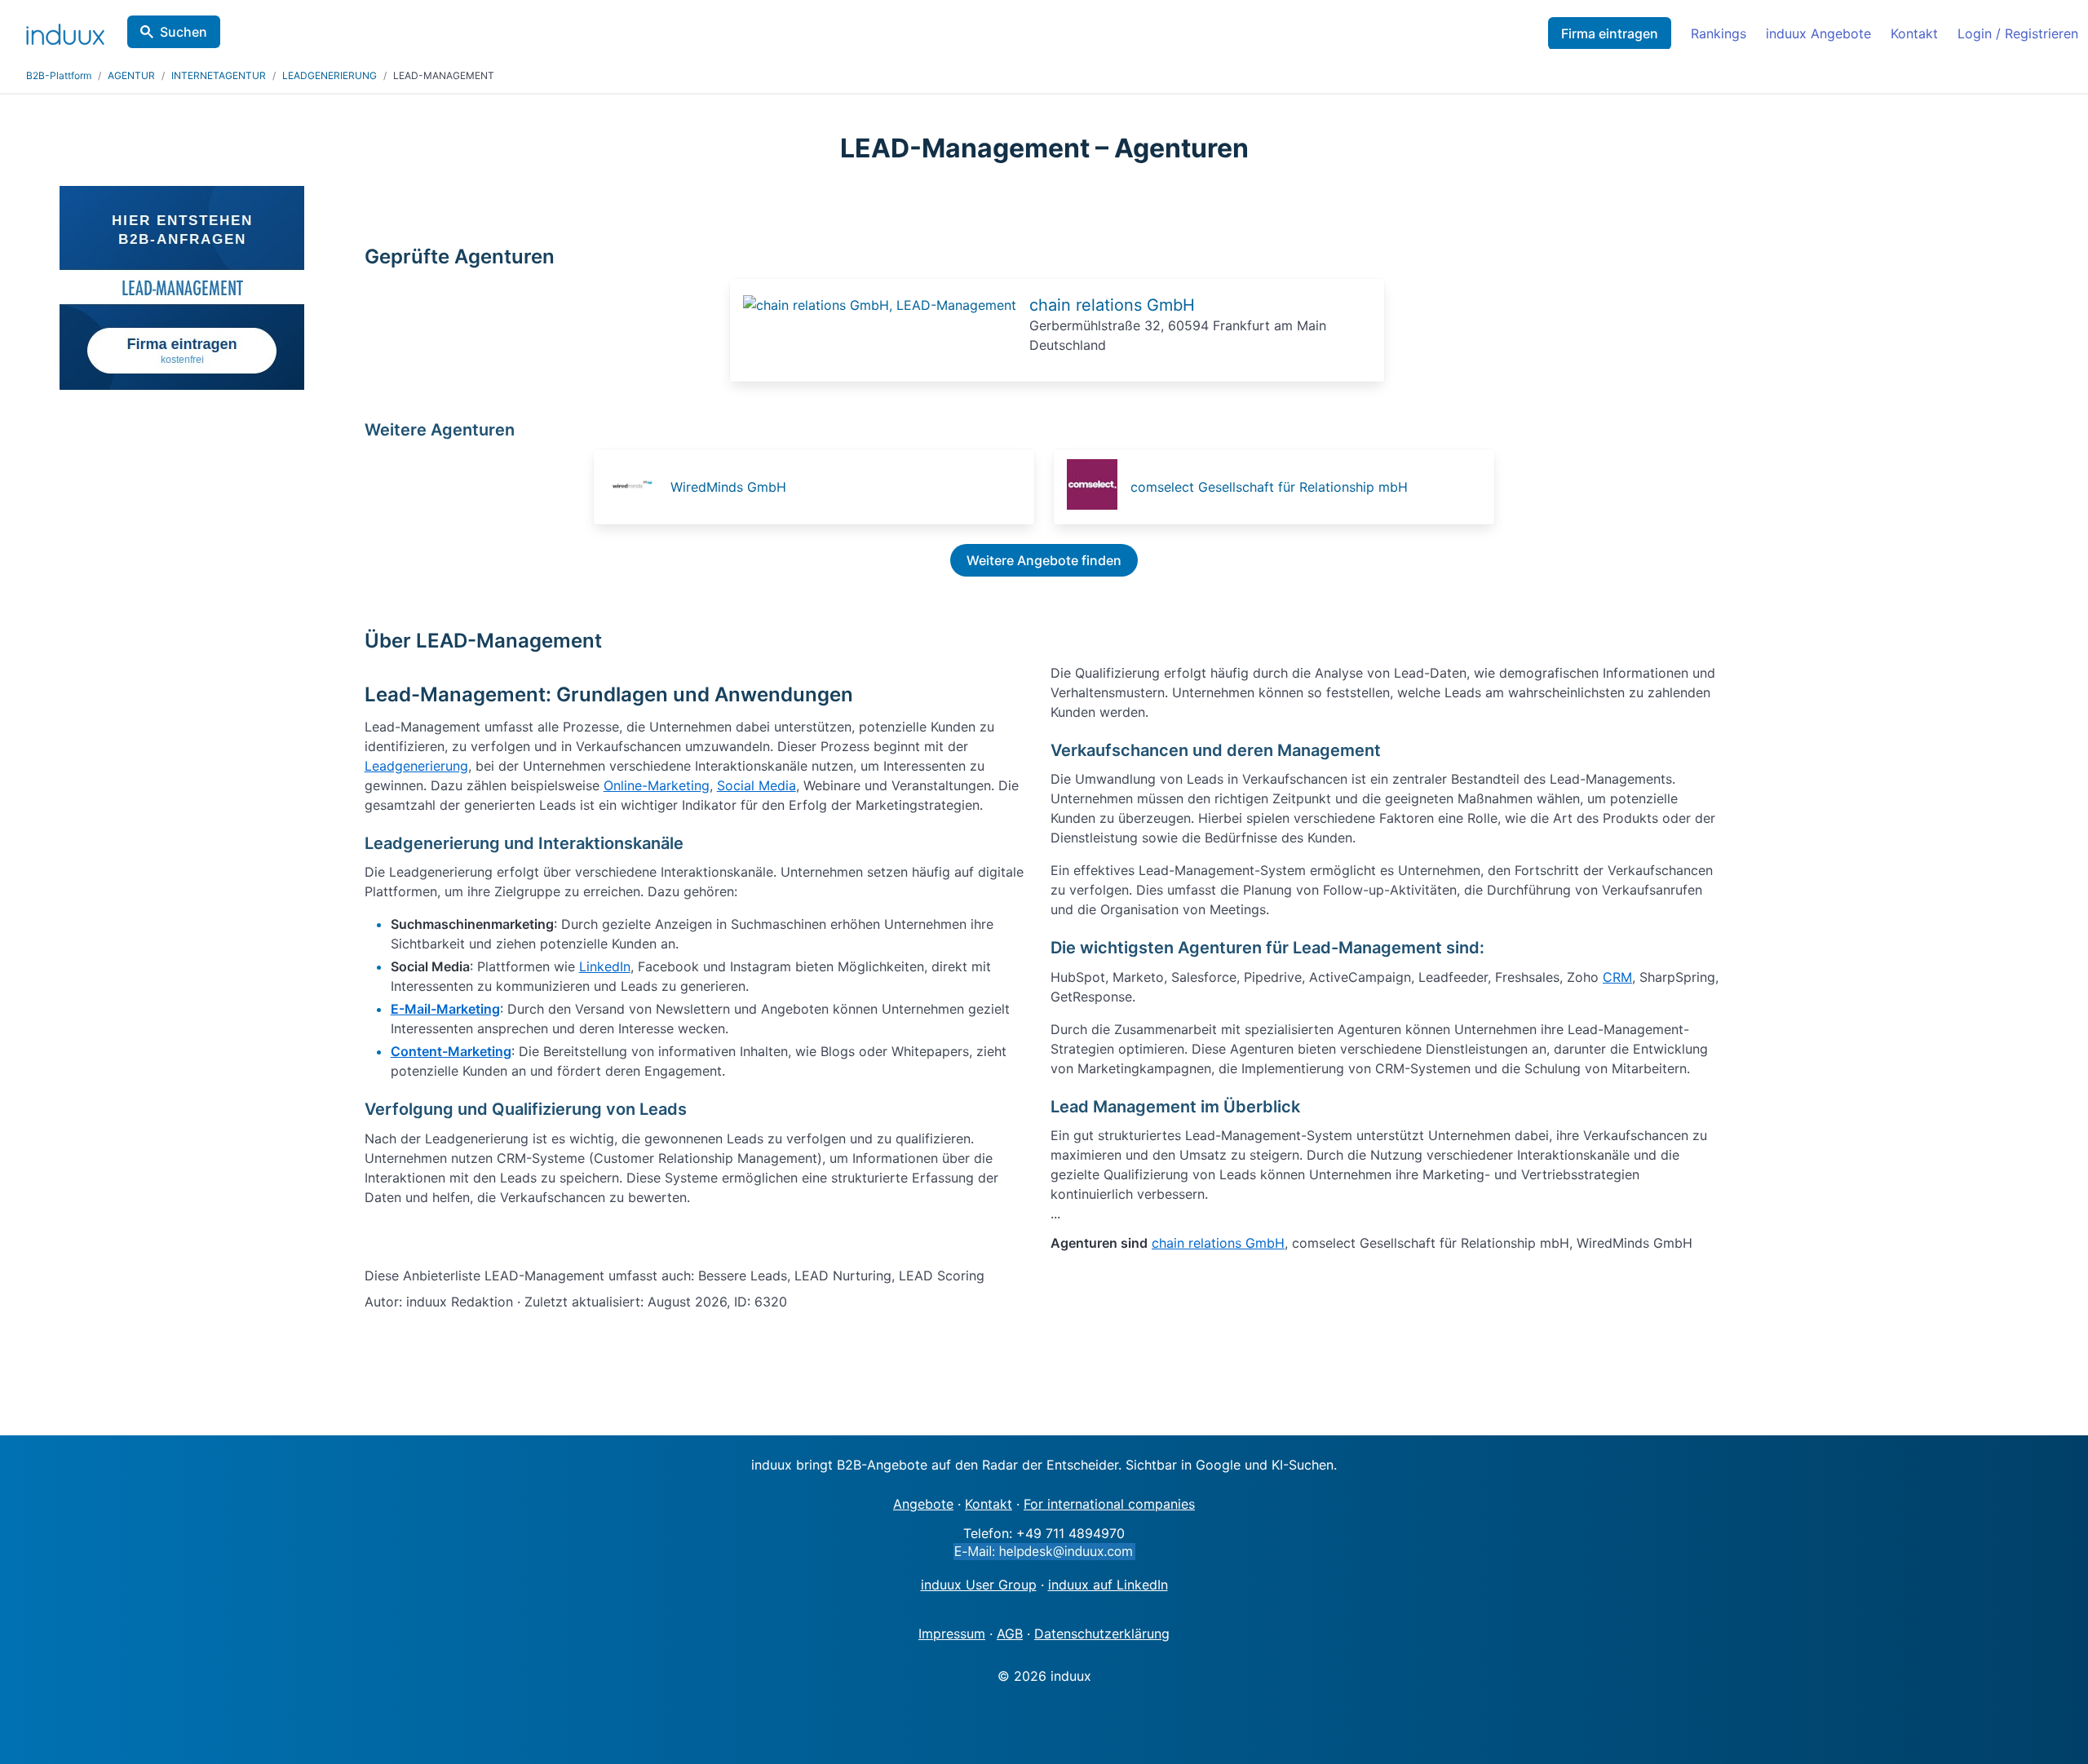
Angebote (923, 1504)
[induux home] (65, 31)
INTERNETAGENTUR (219, 75)
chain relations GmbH (1112, 305)
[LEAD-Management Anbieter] (880, 305)
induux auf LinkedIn (1108, 1585)
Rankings (1719, 33)
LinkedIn (605, 966)
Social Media (756, 785)
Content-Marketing (451, 1051)
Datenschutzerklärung (1102, 1634)
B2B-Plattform (59, 75)
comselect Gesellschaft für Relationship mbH (1269, 487)
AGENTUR (131, 75)
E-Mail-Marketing (445, 1009)
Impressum (952, 1634)
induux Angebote (1818, 33)
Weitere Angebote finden (1044, 560)
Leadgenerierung (416, 766)
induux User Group (979, 1585)
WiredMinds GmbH (728, 487)
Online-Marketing (657, 785)
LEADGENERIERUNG (330, 75)
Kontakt (1914, 33)
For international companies (1109, 1504)
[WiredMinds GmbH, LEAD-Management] (637, 487)
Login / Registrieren (2018, 33)
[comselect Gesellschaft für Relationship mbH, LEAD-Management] (1097, 487)
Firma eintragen (1610, 33)
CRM (1617, 977)
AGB (1010, 1634)
